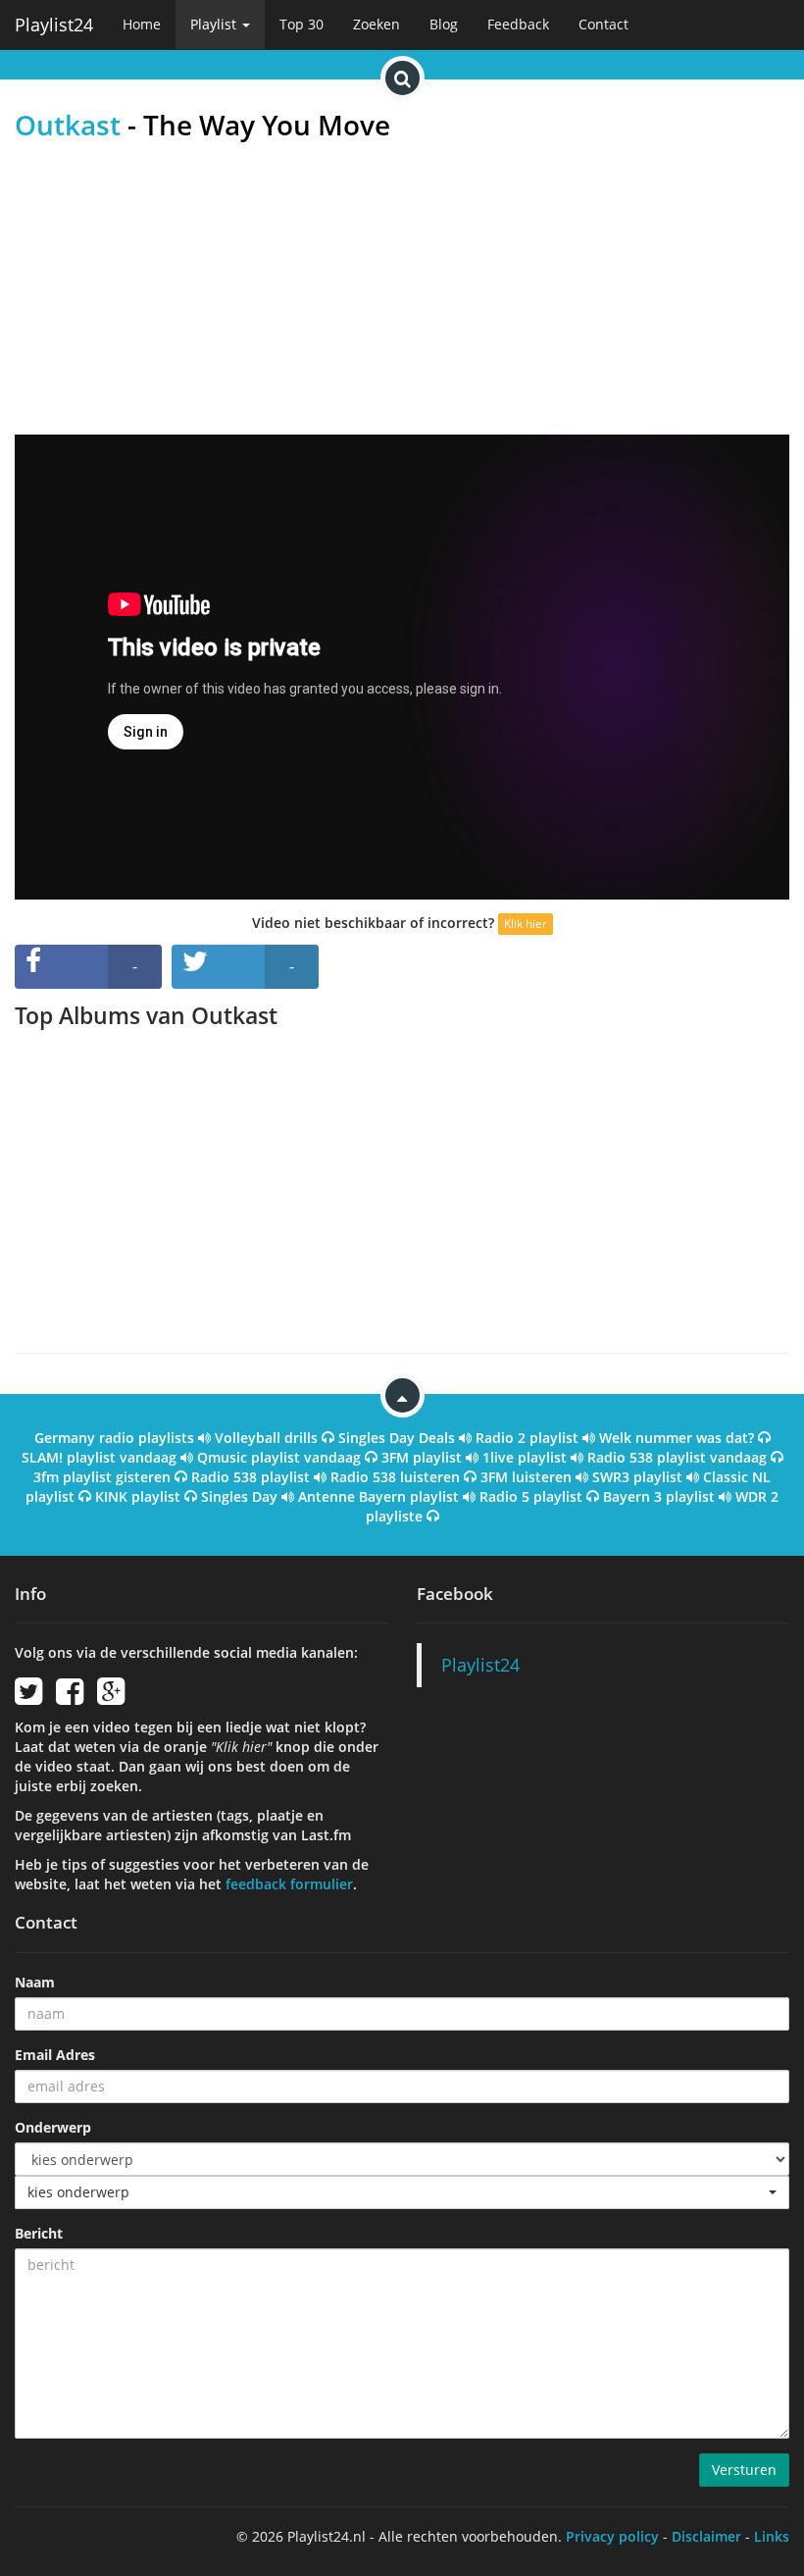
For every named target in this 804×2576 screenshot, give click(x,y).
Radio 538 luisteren (395, 1477)
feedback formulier (289, 1884)
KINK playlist (138, 1496)
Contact (603, 24)
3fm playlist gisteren (102, 1477)
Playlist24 (54, 25)
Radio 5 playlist (531, 1496)
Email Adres (55, 2055)
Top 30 (301, 24)
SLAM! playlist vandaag (99, 1457)
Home (142, 24)
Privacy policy (612, 2536)
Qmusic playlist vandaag (279, 1457)
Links (772, 2536)
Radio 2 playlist (527, 1438)
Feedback (518, 24)
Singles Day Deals (397, 1438)
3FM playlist (422, 1457)
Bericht (39, 2233)
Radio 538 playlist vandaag (677, 1457)
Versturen (744, 2470)
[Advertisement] (402, 287)
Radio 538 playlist (251, 1477)
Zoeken (377, 24)
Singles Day (239, 1496)
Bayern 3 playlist (659, 1496)
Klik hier (526, 924)
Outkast (68, 125)
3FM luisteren (526, 1477)
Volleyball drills (266, 1438)
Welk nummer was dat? (677, 1438)
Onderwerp (53, 2127)
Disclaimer (706, 2536)
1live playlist (525, 1457)
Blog (444, 24)
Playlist (215, 24)
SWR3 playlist (637, 1477)
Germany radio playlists (114, 1438)
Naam (35, 1982)
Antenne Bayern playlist (378, 1496)
